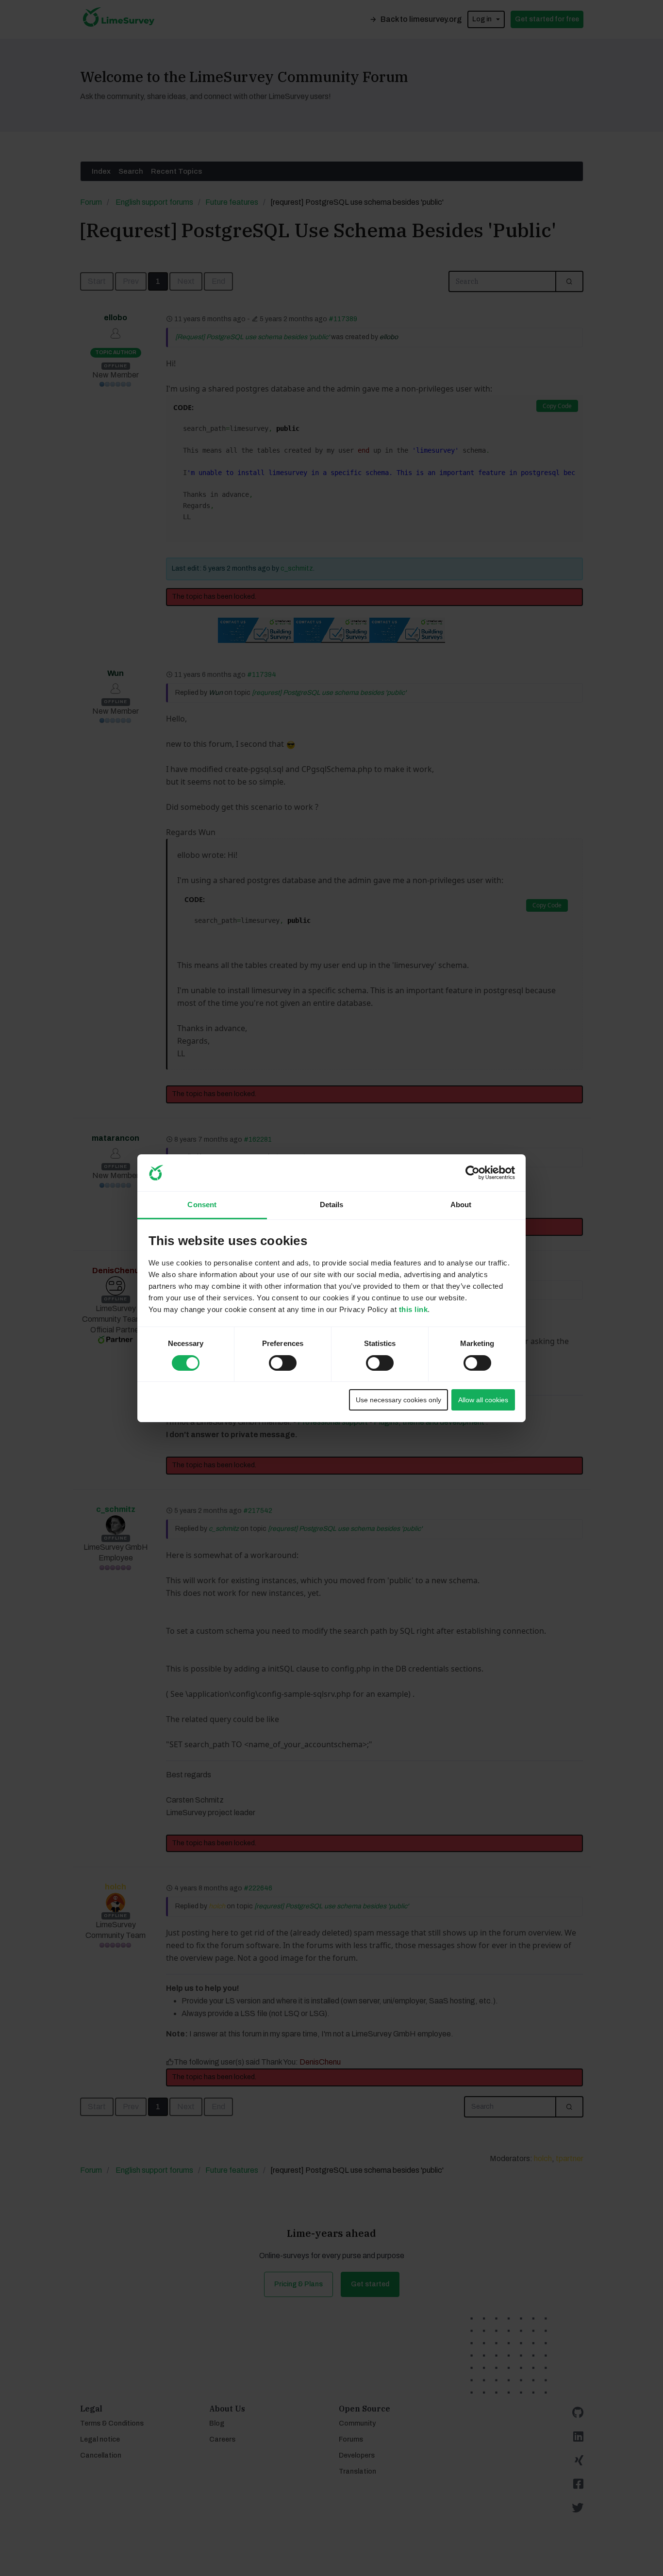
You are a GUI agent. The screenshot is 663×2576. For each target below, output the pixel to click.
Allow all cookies (483, 1400)
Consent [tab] (202, 1205)
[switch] (274, 1360)
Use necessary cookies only (398, 1400)
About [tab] (461, 1205)
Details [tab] (332, 1205)
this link (414, 1309)
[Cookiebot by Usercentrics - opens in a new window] (472, 1173)
